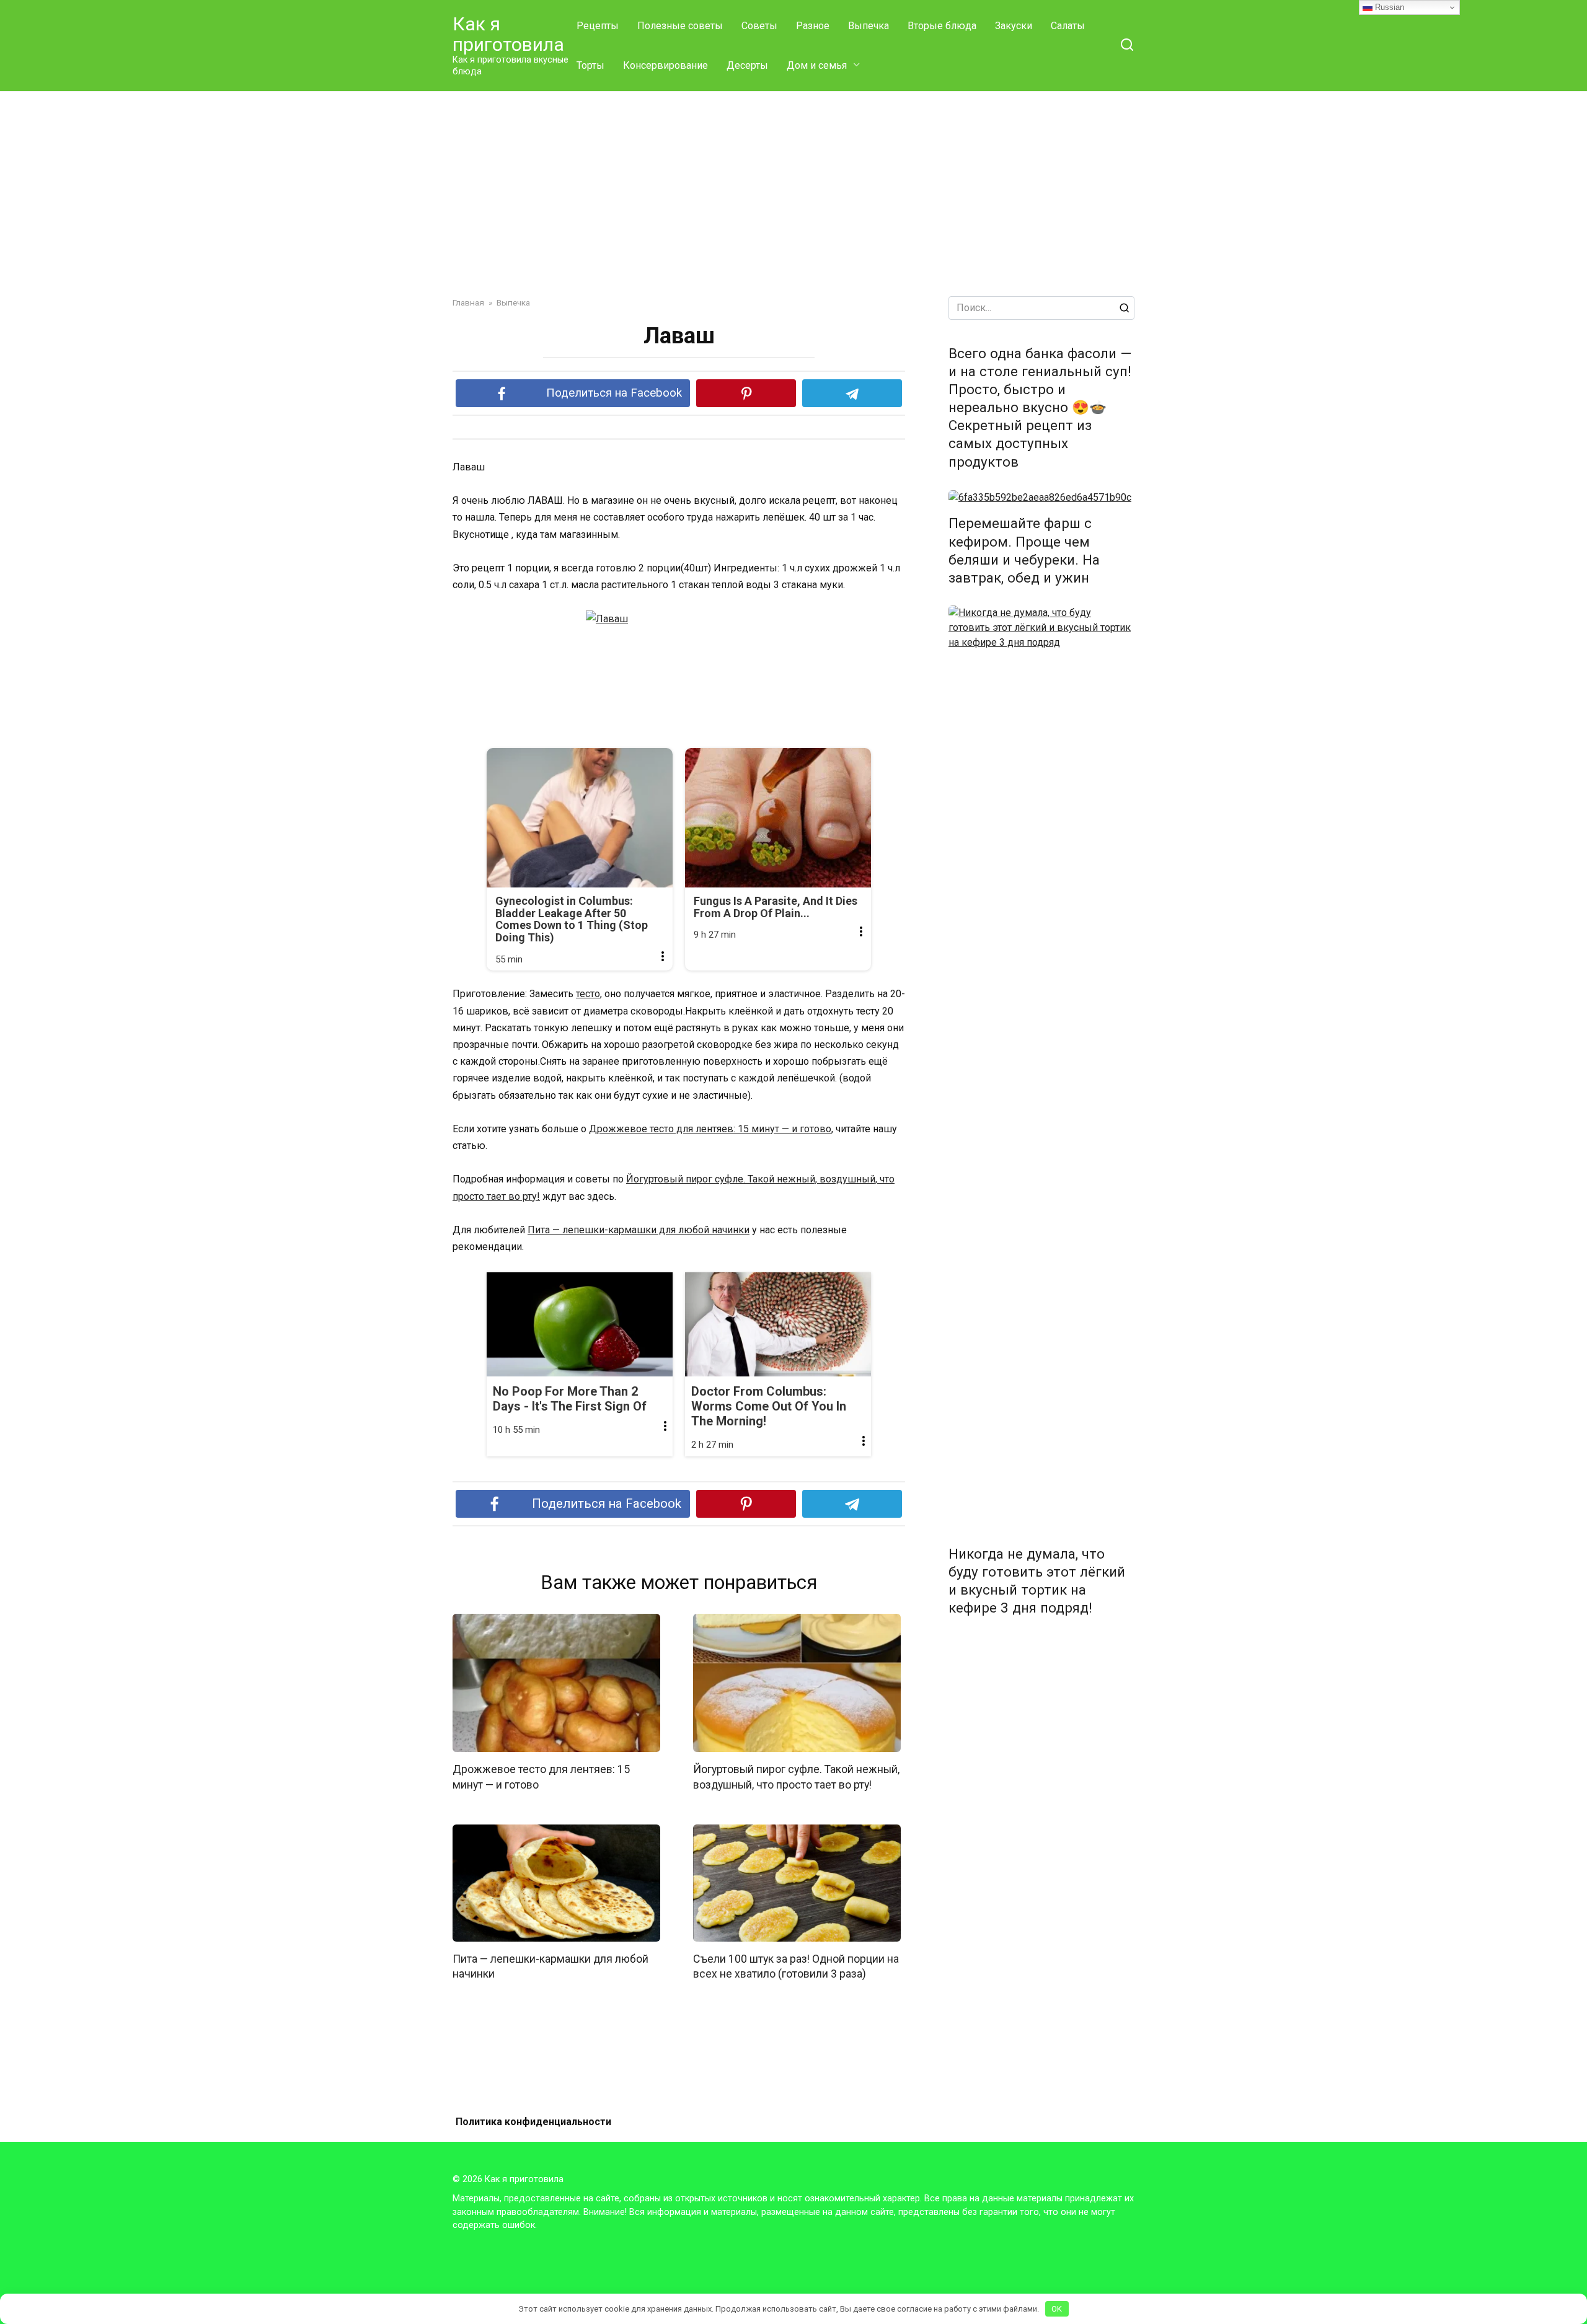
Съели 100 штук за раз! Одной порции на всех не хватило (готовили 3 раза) (796, 1967)
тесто (588, 994)
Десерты (747, 65)
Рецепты (598, 26)
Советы (759, 26)
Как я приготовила (508, 34)
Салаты (1068, 26)
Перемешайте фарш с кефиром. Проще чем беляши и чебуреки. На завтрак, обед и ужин (1024, 551)
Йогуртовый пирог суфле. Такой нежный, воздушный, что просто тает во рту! (796, 1777)
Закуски (1014, 26)
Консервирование (665, 65)
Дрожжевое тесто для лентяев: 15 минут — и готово (710, 1129)
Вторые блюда (942, 26)
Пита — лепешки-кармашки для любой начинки (639, 1230)
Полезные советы (680, 26)
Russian (1388, 7)
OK (1057, 2309)
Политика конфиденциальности (533, 2122)
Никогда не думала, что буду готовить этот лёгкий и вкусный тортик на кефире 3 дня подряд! (1037, 1581)
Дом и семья (817, 65)
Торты (590, 65)
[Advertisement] (793, 203)
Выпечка (869, 26)
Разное (813, 26)
